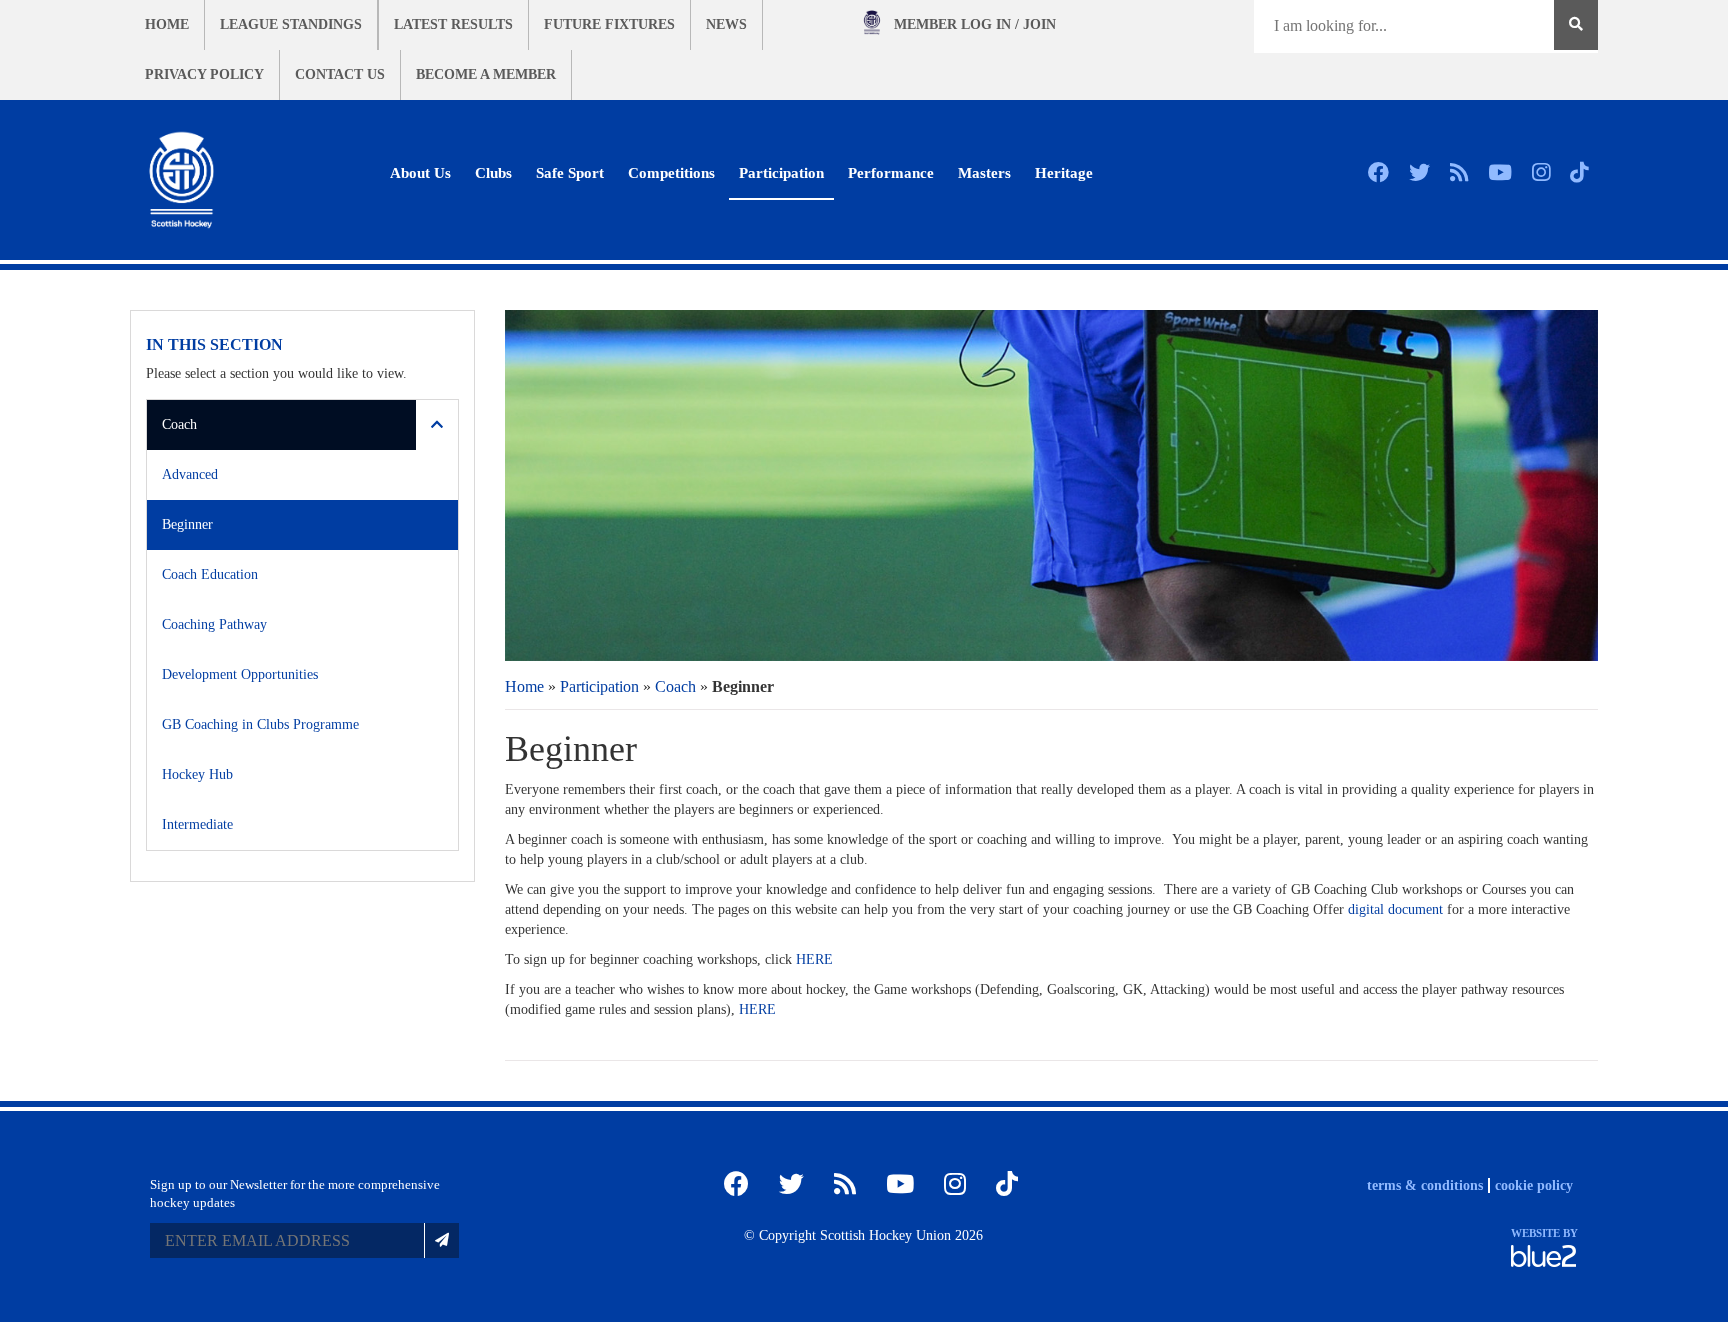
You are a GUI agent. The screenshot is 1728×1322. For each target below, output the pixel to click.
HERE (814, 959)
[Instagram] (1541, 172)
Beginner (187, 524)
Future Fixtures (609, 24)
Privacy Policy (204, 74)
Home (167, 24)
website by (1544, 1233)
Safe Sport (570, 173)
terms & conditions (1425, 1185)
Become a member (486, 74)
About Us (420, 173)
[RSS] (1459, 172)
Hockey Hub (197, 774)
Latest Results (453, 24)
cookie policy (1534, 1185)
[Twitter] (1419, 172)
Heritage (1064, 173)
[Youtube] (1500, 172)
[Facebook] (1378, 172)
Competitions (671, 173)
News (726, 24)
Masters (984, 173)
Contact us (340, 74)
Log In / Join (975, 24)
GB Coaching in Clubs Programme (260, 724)
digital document (1395, 909)
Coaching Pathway (214, 624)
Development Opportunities (240, 674)
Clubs (493, 173)
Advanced (190, 474)
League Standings (291, 24)
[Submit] (441, 1240)
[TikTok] (1579, 172)
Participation (781, 173)
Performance (891, 173)
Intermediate (197, 824)
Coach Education (210, 574)
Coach (675, 686)
